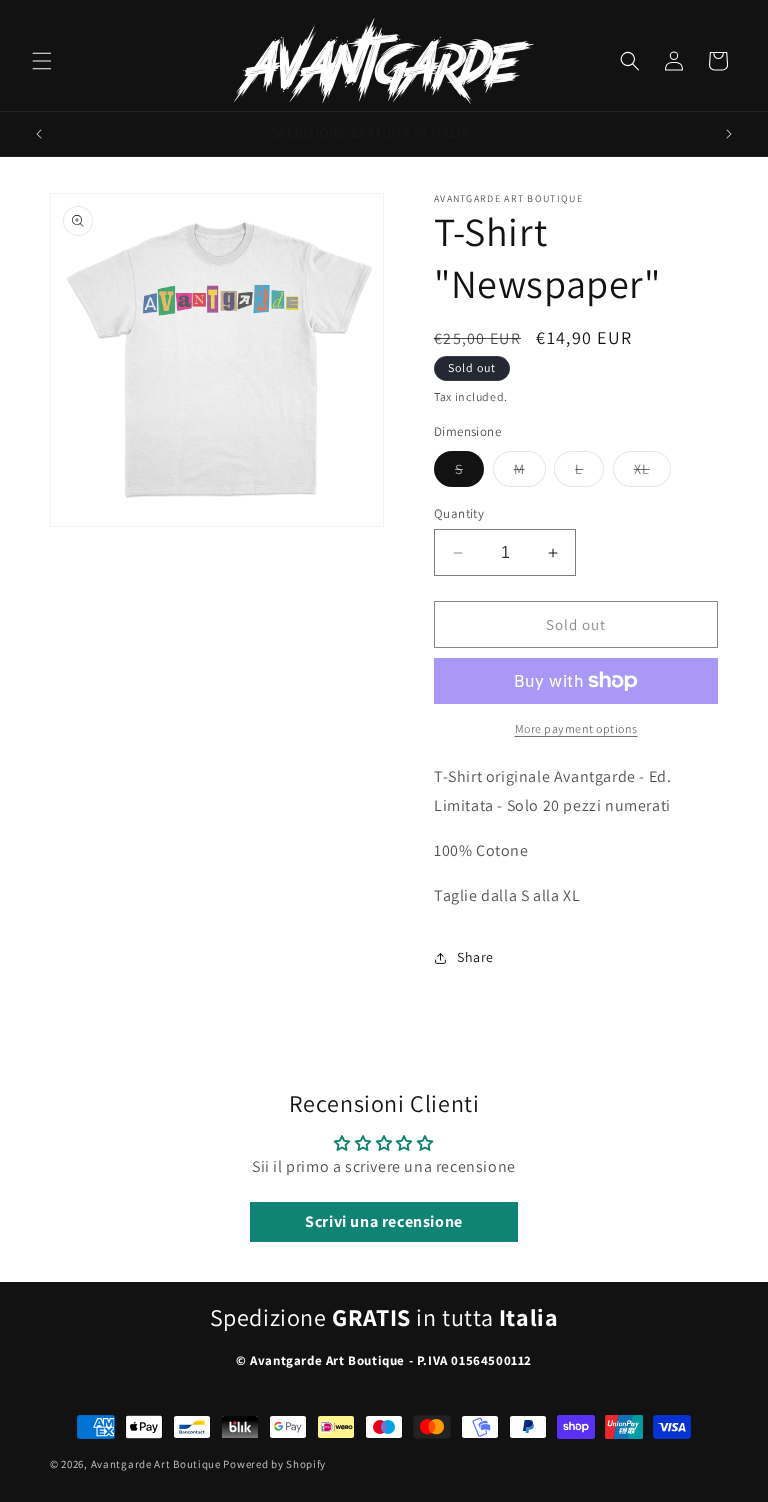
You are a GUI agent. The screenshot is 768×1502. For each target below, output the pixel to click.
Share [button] (475, 957)
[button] (42, 61)
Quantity (459, 513)
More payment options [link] (576, 728)
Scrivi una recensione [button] (384, 1221)
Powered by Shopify (274, 1464)
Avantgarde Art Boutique (156, 1464)
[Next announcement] (729, 134)
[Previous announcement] (39, 134)
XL (652, 473)
